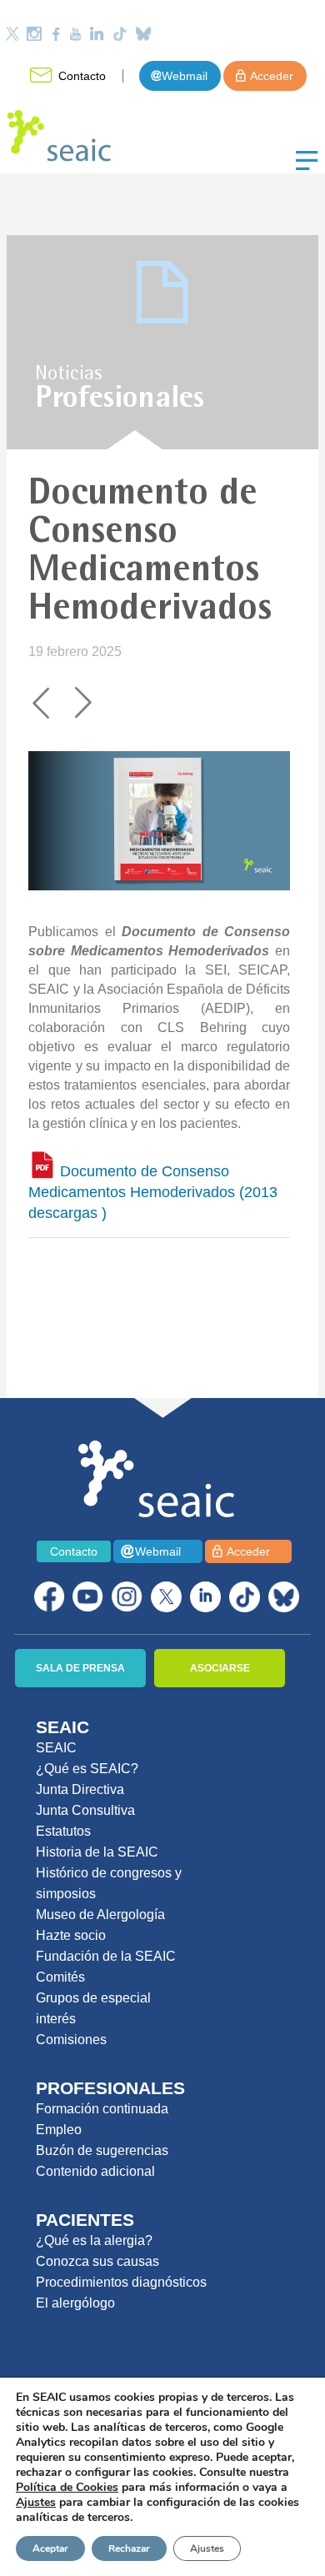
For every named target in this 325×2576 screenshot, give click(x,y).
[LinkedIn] (97, 34)
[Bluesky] (143, 34)
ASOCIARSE (220, 1668)
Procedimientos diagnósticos (121, 2282)
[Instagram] (34, 34)
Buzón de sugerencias (102, 2150)
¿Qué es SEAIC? (87, 1769)
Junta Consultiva (85, 1810)
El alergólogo (75, 2303)
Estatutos (63, 1831)
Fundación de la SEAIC (106, 1956)
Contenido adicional (95, 2171)
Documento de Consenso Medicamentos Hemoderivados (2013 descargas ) (153, 1192)
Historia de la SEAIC (97, 1852)
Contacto (82, 76)
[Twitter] (12, 34)
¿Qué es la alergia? (94, 2240)
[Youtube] (75, 34)
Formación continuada (102, 2109)
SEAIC (56, 1748)
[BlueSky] (284, 1597)
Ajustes (207, 2548)
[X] (166, 1597)
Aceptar (50, 2548)
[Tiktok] (120, 34)
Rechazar (129, 2548)
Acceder (272, 76)
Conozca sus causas (97, 2261)
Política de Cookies (67, 2487)
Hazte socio (71, 1935)
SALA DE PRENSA (80, 1668)
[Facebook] (56, 34)
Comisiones (71, 2040)
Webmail (185, 76)
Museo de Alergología (100, 1914)
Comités (60, 1977)
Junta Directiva (80, 1789)
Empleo (59, 2130)
